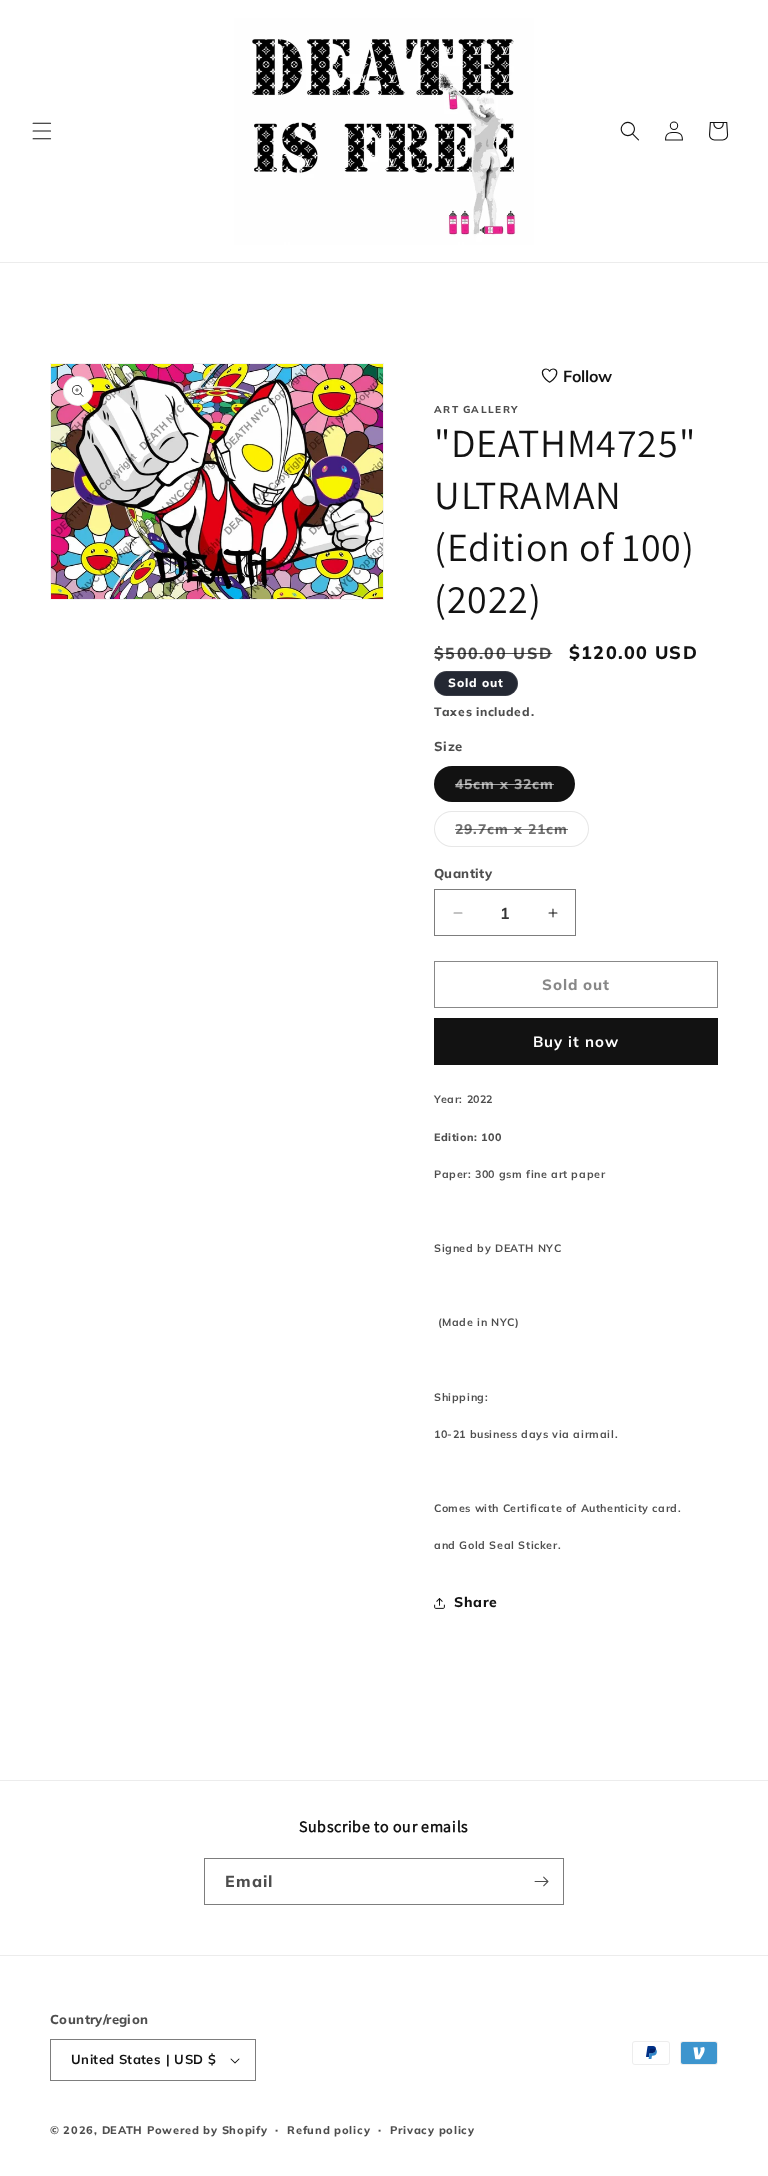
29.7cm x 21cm (522, 833)
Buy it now (576, 1041)
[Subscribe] (541, 1881)
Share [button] (476, 1602)
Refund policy (328, 2130)
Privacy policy (432, 2130)
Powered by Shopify (207, 2130)
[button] (42, 131)
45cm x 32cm (515, 788)
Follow (587, 376)
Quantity (463, 873)
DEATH (124, 2130)
